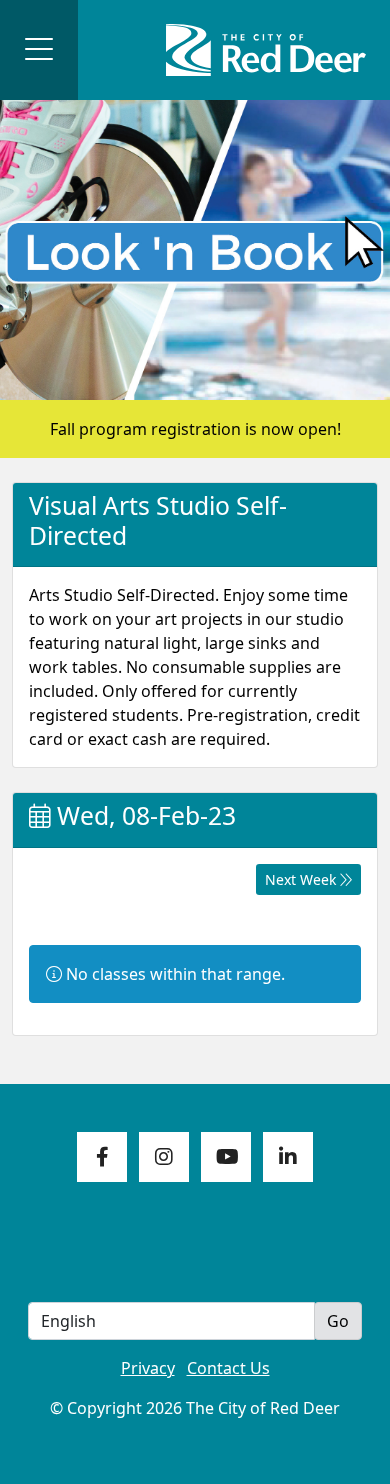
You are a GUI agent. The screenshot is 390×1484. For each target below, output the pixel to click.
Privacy (148, 1368)
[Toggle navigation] (39, 50)
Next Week (302, 879)
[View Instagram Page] (164, 1157)
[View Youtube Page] (226, 1157)
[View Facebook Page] (102, 1157)
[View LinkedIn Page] (288, 1157)
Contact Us (228, 1368)
